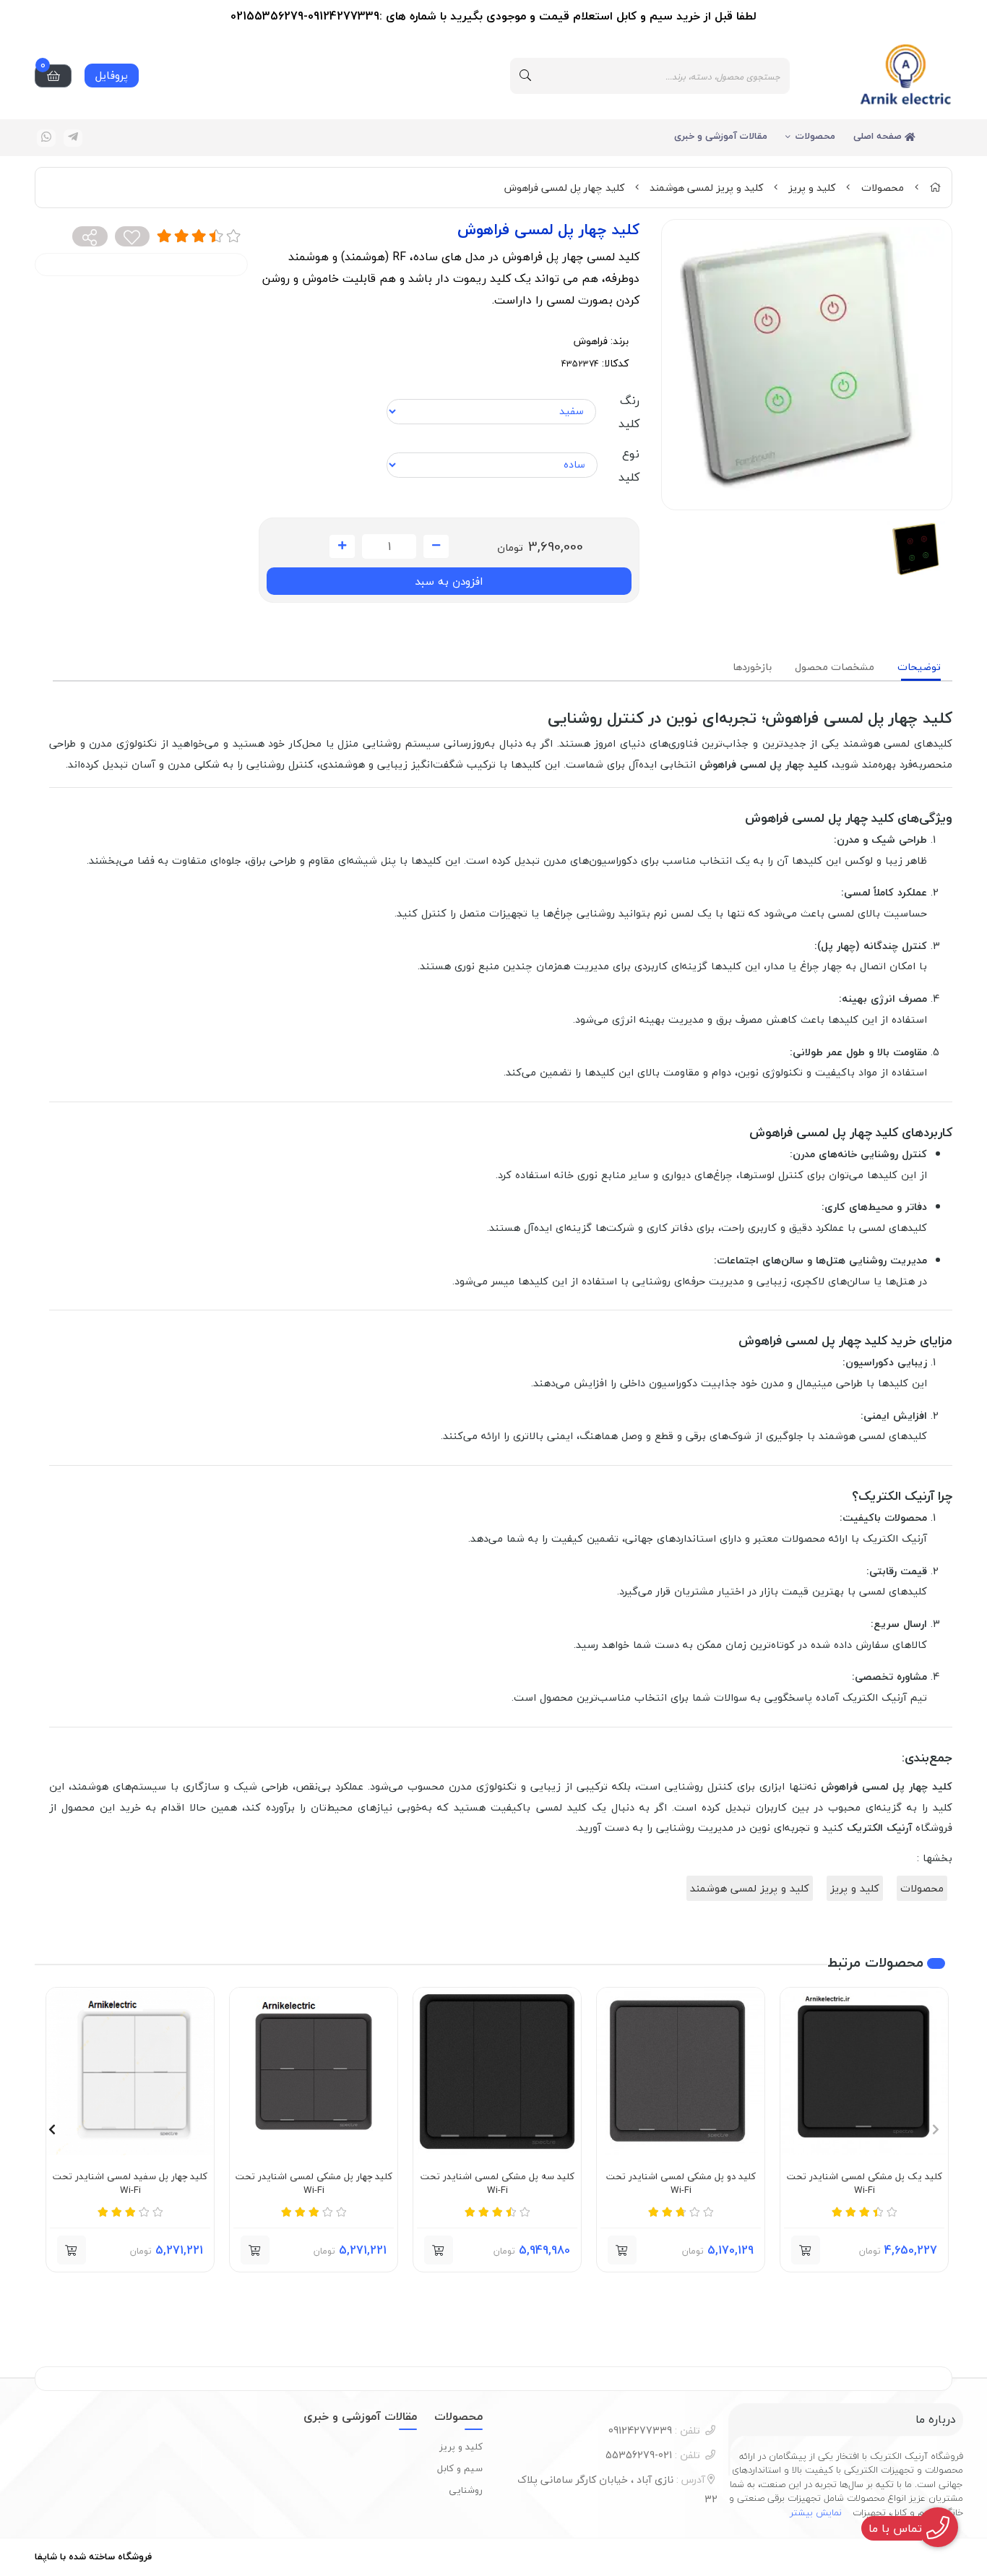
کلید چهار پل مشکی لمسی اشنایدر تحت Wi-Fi (314, 2184)
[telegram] (73, 138)
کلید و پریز (812, 188)
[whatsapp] (46, 138)
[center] (525, 76)
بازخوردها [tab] (752, 667)
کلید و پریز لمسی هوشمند (706, 188)
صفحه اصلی (879, 136)
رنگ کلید (629, 412)
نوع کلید (629, 465)
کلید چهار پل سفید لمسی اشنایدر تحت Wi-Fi (130, 2184)
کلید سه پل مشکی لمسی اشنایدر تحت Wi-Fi (497, 2184)
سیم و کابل (460, 2468)
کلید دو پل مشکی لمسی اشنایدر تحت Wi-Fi (681, 2184)
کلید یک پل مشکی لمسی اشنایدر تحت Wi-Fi (865, 2184)
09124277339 (654, 2430)
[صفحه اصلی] (935, 188)
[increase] (342, 546)
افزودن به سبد (449, 581)
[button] (806, 2250)
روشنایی (466, 2490)
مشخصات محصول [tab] (835, 667)
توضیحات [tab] (919, 667)
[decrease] (436, 546)
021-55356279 (653, 2455)
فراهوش (591, 341)
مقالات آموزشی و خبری (721, 136)
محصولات (815, 136)
